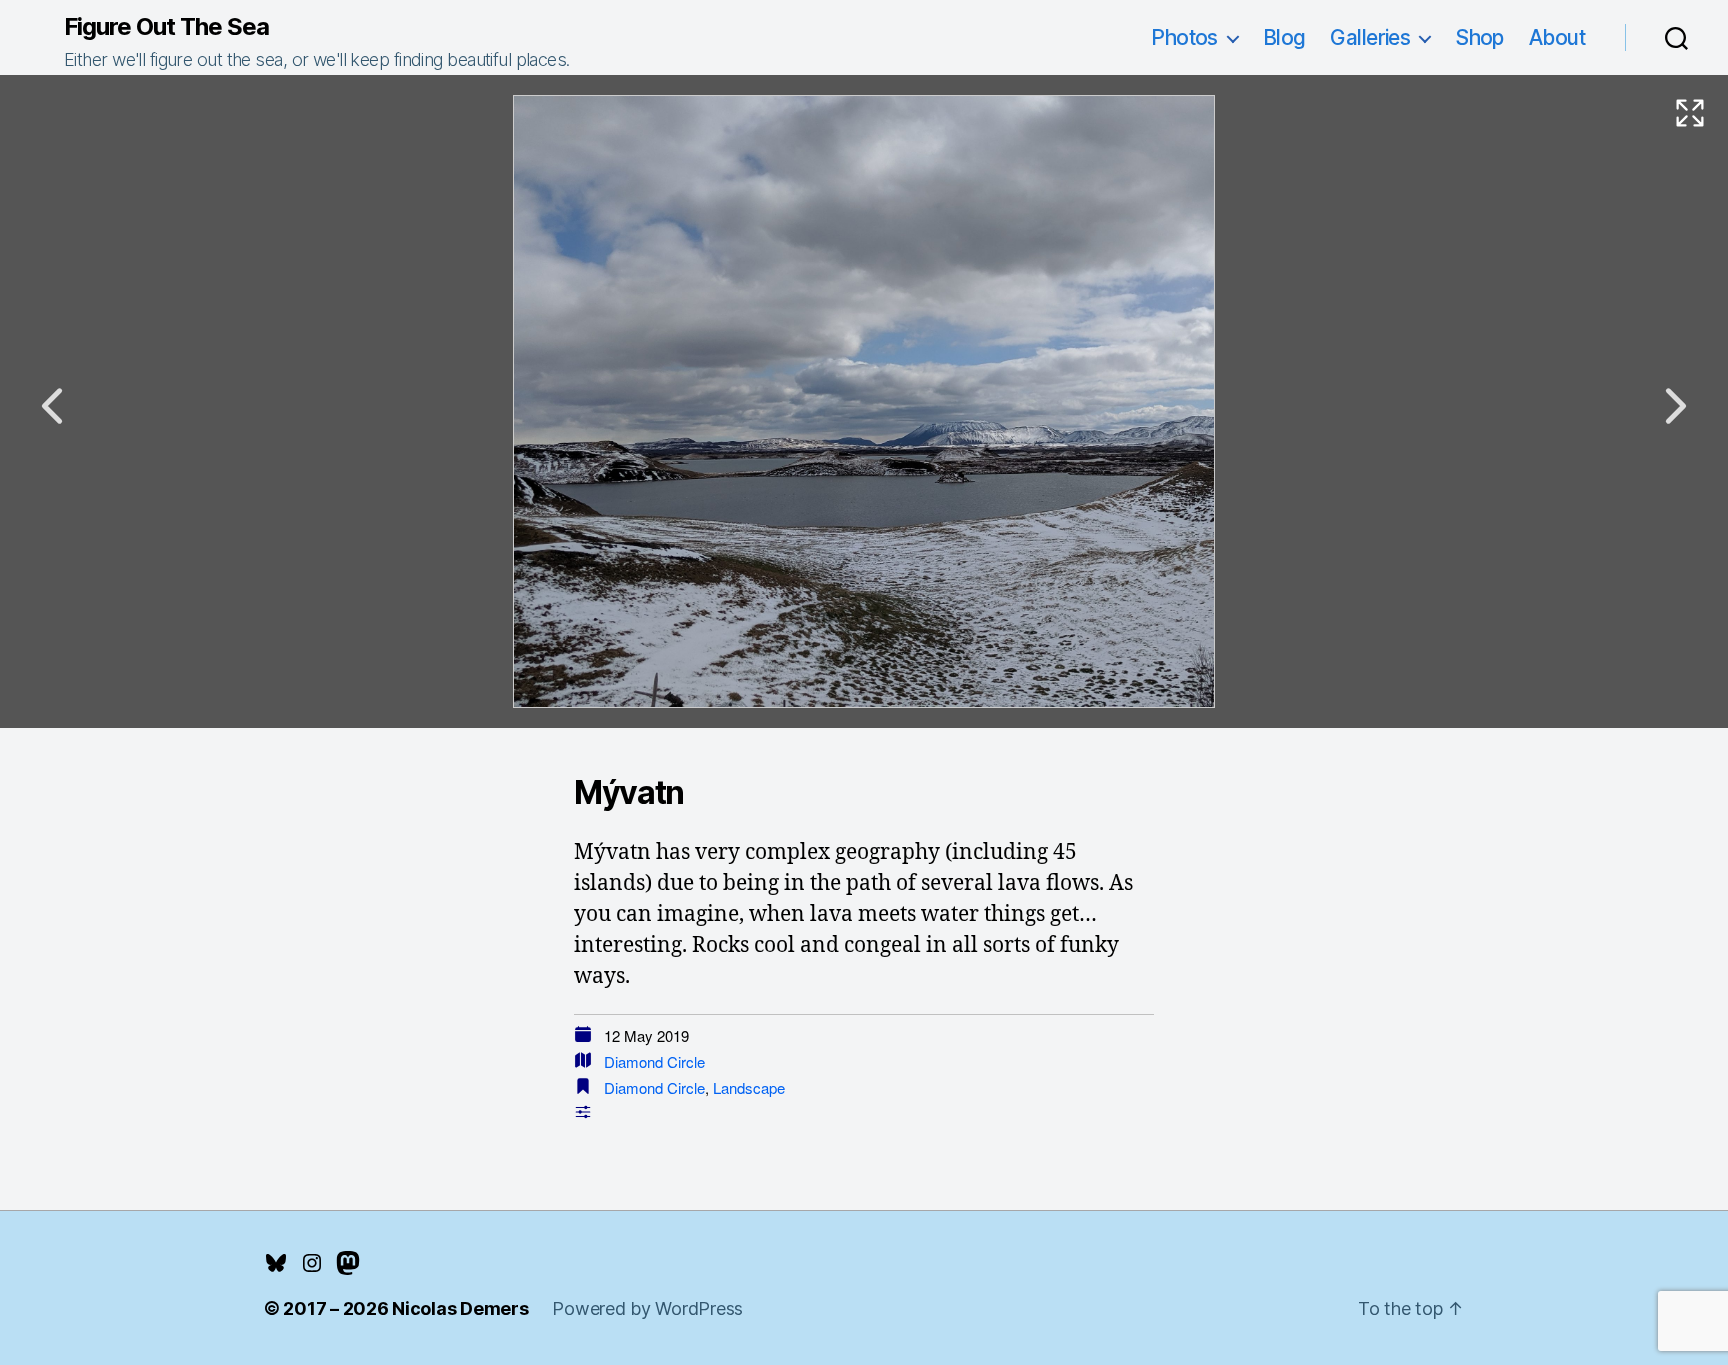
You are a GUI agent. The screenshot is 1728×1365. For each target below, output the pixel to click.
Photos (1184, 37)
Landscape (749, 1087)
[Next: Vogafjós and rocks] (1676, 406)
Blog (1284, 37)
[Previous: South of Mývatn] (52, 406)
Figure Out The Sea (166, 27)
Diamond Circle (654, 1061)
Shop (1479, 37)
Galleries (1370, 37)
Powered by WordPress (647, 1308)
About (1557, 37)
